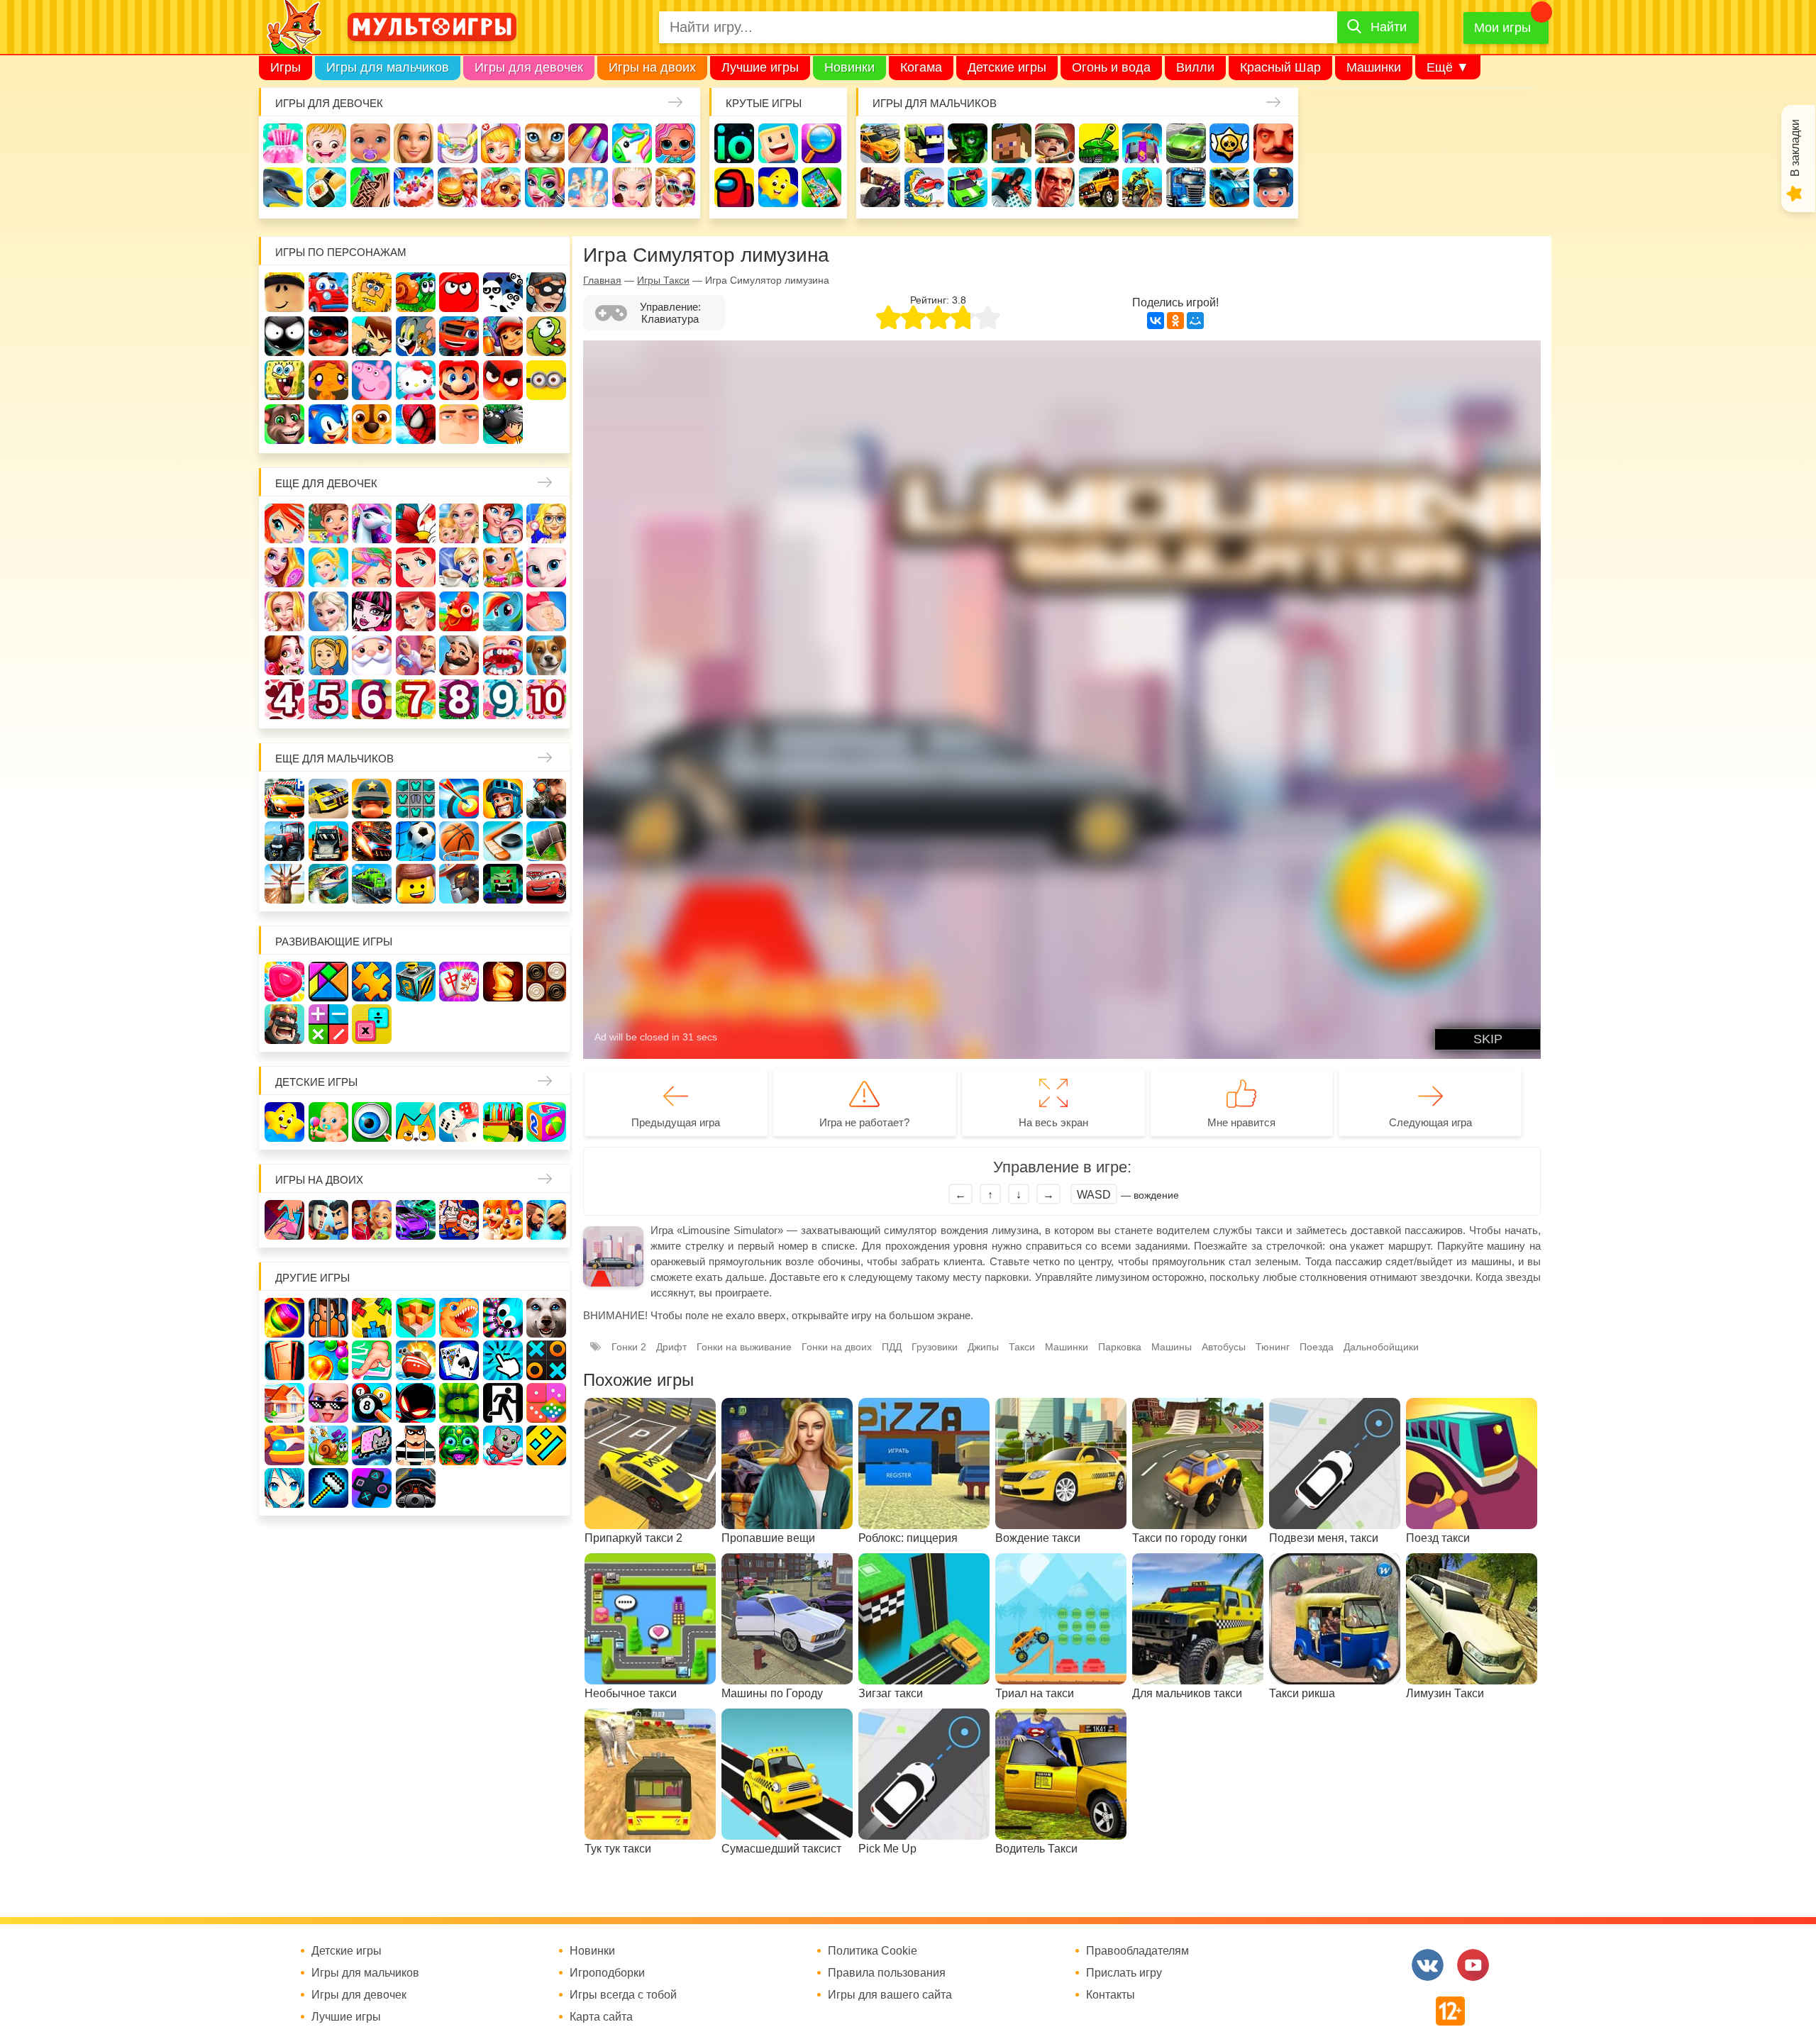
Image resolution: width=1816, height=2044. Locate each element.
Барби (414, 143)
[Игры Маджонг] (459, 982)
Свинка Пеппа (372, 380)
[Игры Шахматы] (503, 982)
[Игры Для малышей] (328, 1122)
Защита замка (1142, 143)
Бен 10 (372, 336)
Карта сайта (601, 2017)
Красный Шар (1280, 67)
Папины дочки (328, 655)
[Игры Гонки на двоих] (416, 1220)
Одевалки (283, 143)
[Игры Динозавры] (459, 1318)
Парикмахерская (372, 567)
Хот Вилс (1229, 187)
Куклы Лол (675, 143)
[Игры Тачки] (546, 884)
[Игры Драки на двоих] (546, 1220)
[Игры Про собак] (546, 1318)
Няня (459, 523)
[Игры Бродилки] (328, 1445)
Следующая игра (1430, 1122)
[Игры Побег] (328, 1318)
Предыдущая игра (676, 1122)
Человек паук (416, 424)
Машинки (1374, 67)
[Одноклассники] (1175, 321)
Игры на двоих (652, 67)
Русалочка (416, 567)
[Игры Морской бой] (416, 1360)
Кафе (459, 567)
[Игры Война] (372, 799)
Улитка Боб (416, 292)
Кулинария (326, 187)
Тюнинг (1273, 1347)
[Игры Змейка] (459, 1403)
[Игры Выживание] (546, 841)
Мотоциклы (1142, 187)
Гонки (880, 143)
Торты (414, 187)
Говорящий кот (284, 424)
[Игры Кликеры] (503, 1360)
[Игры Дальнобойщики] (328, 841)
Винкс (284, 523)
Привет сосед (1273, 143)
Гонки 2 (629, 1347)
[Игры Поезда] (372, 884)
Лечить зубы (503, 655)
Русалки (416, 611)
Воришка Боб (546, 292)
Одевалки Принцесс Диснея (284, 655)
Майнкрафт (1012, 143)
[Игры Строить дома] (284, 1403)
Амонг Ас (734, 187)
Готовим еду (458, 187)
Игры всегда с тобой (623, 1995)
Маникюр (588, 143)
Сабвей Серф (503, 336)
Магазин (503, 567)
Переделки (416, 655)
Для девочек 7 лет (416, 699)
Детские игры (1007, 67)
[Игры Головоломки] (416, 982)
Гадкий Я (459, 424)
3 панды (503, 292)
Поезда (1317, 1347)
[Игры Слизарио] (503, 1318)
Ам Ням (546, 336)
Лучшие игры (760, 67)
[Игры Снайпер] (546, 799)
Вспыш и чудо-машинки (459, 336)
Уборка (458, 143)
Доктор (501, 143)
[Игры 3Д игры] (416, 1318)
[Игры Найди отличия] (372, 1122)
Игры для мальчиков (388, 67)
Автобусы (1224, 1347)
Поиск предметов (821, 143)
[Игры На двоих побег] (459, 1220)
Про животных (546, 655)
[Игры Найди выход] (284, 1360)
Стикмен (284, 336)
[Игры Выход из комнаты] (503, 1403)
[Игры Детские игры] (284, 1122)
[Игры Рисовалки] (416, 1122)
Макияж (632, 187)
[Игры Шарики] (328, 1360)
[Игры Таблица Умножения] (372, 1024)
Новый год (372, 655)
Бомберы (503, 424)
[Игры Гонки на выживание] (372, 841)
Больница (546, 523)
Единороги (632, 143)
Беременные (546, 611)
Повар (459, 655)
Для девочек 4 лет (284, 699)
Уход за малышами (370, 143)
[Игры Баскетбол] (459, 841)
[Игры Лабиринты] (284, 1445)
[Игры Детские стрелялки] (503, 1122)
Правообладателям (1137, 1951)
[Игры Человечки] (416, 1403)
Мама (503, 523)
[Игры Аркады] (372, 1445)
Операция (588, 187)
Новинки (849, 67)
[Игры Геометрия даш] (546, 1445)
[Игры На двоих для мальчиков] (328, 1220)
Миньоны (546, 380)
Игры (286, 67)
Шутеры (880, 187)
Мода (675, 187)
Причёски (284, 567)
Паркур (1012, 187)
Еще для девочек (326, 483)
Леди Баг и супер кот (328, 336)
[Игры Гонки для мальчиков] (328, 799)
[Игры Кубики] (459, 1122)
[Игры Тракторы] (284, 841)
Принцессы (328, 567)
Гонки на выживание (744, 1347)
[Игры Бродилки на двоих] (503, 1220)
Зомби (968, 143)
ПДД (892, 1347)
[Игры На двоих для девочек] (372, 1220)
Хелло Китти (416, 380)
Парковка (1120, 1347)
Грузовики (1186, 187)
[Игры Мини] (546, 1403)
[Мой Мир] (1195, 321)
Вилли (1195, 67)
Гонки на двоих (837, 1347)
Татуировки (370, 187)
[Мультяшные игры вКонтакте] (1428, 1965)
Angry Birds (503, 380)
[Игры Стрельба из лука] (459, 799)
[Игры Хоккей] (503, 841)
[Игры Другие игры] (372, 1488)
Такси (1022, 1347)
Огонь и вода (1111, 67)
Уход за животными (501, 187)
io (734, 143)
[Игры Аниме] (284, 1488)
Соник (328, 424)
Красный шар (459, 292)
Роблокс (284, 292)
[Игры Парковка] (284, 799)
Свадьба (284, 611)
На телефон (821, 187)
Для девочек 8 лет (459, 699)
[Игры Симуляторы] (416, 1488)
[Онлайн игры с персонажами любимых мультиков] (432, 27)
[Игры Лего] (416, 884)
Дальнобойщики (1381, 1347)
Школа (328, 523)
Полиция (1273, 187)
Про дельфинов (283, 187)
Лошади (372, 523)
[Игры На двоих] (284, 1220)
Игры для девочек (529, 67)
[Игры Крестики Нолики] (546, 1360)
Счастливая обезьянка (328, 380)
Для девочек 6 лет (372, 699)
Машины (1186, 143)
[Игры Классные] (328, 1403)
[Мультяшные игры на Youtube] (1473, 1965)
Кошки (545, 143)
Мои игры (1502, 28)
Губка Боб (284, 380)
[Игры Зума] (459, 1445)
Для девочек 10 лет (546, 699)
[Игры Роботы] (459, 884)
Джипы (1099, 187)
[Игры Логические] (328, 982)
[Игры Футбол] (416, 841)
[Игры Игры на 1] (372, 1360)
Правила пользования (887, 1973)
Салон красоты (545, 187)
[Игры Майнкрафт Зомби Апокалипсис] (503, 884)
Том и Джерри (416, 336)
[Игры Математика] (328, 1024)
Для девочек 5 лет (328, 699)
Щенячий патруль (372, 424)
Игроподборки (607, 1973)
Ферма (459, 611)
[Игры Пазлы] (372, 982)
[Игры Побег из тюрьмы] (416, 1445)
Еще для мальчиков (334, 759)
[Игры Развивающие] (546, 1122)
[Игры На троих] (372, 1318)
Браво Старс (1229, 143)
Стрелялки (924, 143)
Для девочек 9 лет (503, 699)
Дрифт (671, 1347)
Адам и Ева (372, 292)
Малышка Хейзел (326, 143)
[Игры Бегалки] (503, 1445)
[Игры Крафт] (416, 799)
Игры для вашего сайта (890, 1995)
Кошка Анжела (546, 567)
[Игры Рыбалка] (328, 884)
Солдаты (1055, 143)
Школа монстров (372, 611)
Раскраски (416, 523)
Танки (1099, 143)
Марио (459, 380)
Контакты (1111, 1995)
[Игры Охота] (284, 884)
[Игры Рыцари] (503, 799)
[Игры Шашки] (546, 982)
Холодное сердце (328, 611)
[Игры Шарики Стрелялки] (284, 1318)
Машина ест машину (924, 187)
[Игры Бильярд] (372, 1403)
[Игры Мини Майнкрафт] (328, 1488)
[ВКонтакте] (1156, 321)
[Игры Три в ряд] (284, 982)
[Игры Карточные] (459, 1360)
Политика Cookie (873, 1951)
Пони (503, 611)
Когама (921, 67)
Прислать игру (1124, 1973)
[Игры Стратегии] (284, 1024)
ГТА (1055, 187)
